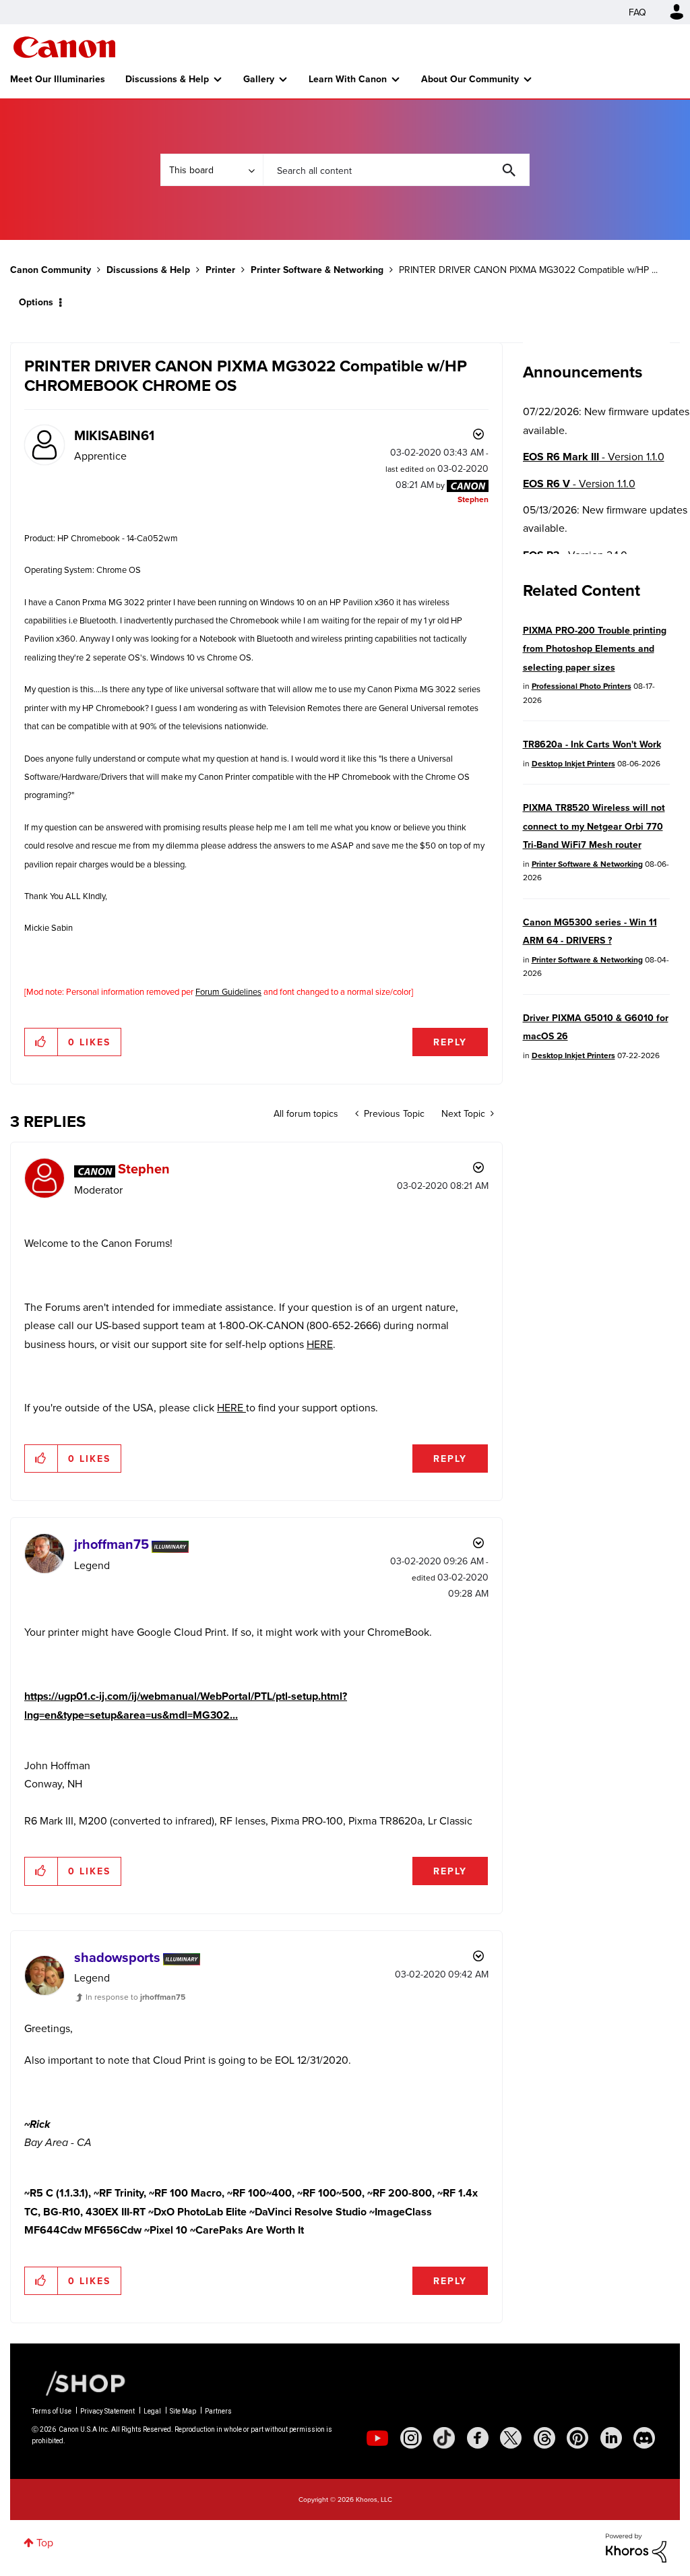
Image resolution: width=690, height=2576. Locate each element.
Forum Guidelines (228, 991)
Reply (450, 1042)
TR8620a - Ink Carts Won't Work (592, 744)
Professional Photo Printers (582, 686)
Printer (220, 270)
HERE (320, 1344)
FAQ (637, 12)
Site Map (183, 2411)
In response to (135, 1997)
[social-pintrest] (577, 2438)
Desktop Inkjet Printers (573, 763)
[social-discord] (644, 2438)
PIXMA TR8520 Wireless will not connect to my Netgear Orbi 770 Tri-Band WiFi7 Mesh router (594, 826)
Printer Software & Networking (317, 270)
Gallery (259, 79)
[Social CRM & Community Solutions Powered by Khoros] (636, 2546)
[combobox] (396, 170)
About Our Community (470, 79)
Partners (218, 2411)
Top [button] (45, 2542)
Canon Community (64, 47)
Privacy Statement (107, 2411)
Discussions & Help (167, 79)
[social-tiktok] (444, 2438)
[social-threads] (544, 2438)
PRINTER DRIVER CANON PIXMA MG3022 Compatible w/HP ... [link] (528, 270)
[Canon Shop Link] (79, 2382)
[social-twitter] (511, 2438)
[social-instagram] (411, 2438)
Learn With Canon (348, 79)
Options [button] (36, 302)
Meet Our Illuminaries (58, 79)
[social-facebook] (478, 2438)
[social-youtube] (377, 2438)
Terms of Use (52, 2411)
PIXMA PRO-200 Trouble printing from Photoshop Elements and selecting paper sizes (595, 649)
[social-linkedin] (611, 2438)
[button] (41, 1042)
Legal (152, 2411)
